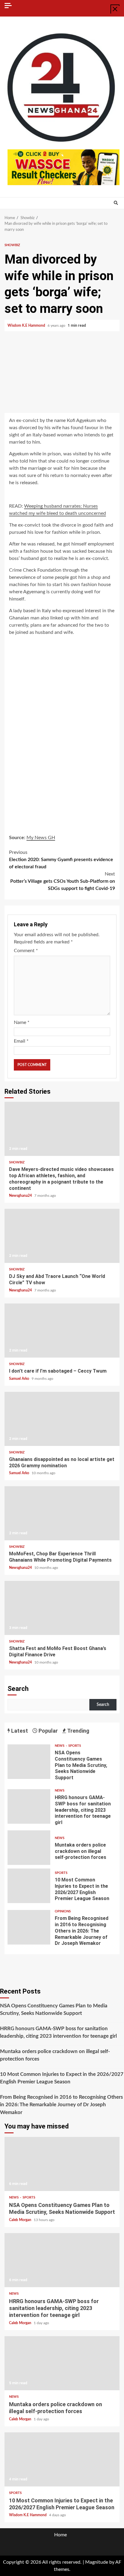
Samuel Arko (20, 1379)
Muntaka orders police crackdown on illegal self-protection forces (29, 1848)
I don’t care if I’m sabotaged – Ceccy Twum (62, 1331)
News (60, 1746)
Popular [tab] (48, 1731)
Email (21, 1041)
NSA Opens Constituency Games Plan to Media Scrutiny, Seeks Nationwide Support (29, 1762)
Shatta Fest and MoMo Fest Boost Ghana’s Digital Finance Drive (62, 1608)
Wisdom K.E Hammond (27, 325)
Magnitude (97, 2562)
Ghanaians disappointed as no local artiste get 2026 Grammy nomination (62, 1419)
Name (22, 1022)
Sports (75, 1746)
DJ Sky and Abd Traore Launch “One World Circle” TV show (62, 1236)
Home (60, 2535)
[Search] (116, 203)
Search (18, 1689)
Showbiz (12, 245)
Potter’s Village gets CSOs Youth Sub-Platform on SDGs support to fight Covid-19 (63, 881)
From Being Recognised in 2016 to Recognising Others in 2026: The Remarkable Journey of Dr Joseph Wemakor (29, 1927)
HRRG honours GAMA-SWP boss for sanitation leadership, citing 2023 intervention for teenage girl (29, 1806)
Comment (26, 951)
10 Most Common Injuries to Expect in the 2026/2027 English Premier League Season (29, 1886)
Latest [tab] (19, 1731)
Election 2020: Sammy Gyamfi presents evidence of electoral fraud (61, 860)
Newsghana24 (21, 1196)
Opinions (63, 1911)
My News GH (41, 838)
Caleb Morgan (21, 2220)
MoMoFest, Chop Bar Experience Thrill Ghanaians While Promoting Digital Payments (62, 1513)
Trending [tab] (78, 1731)
